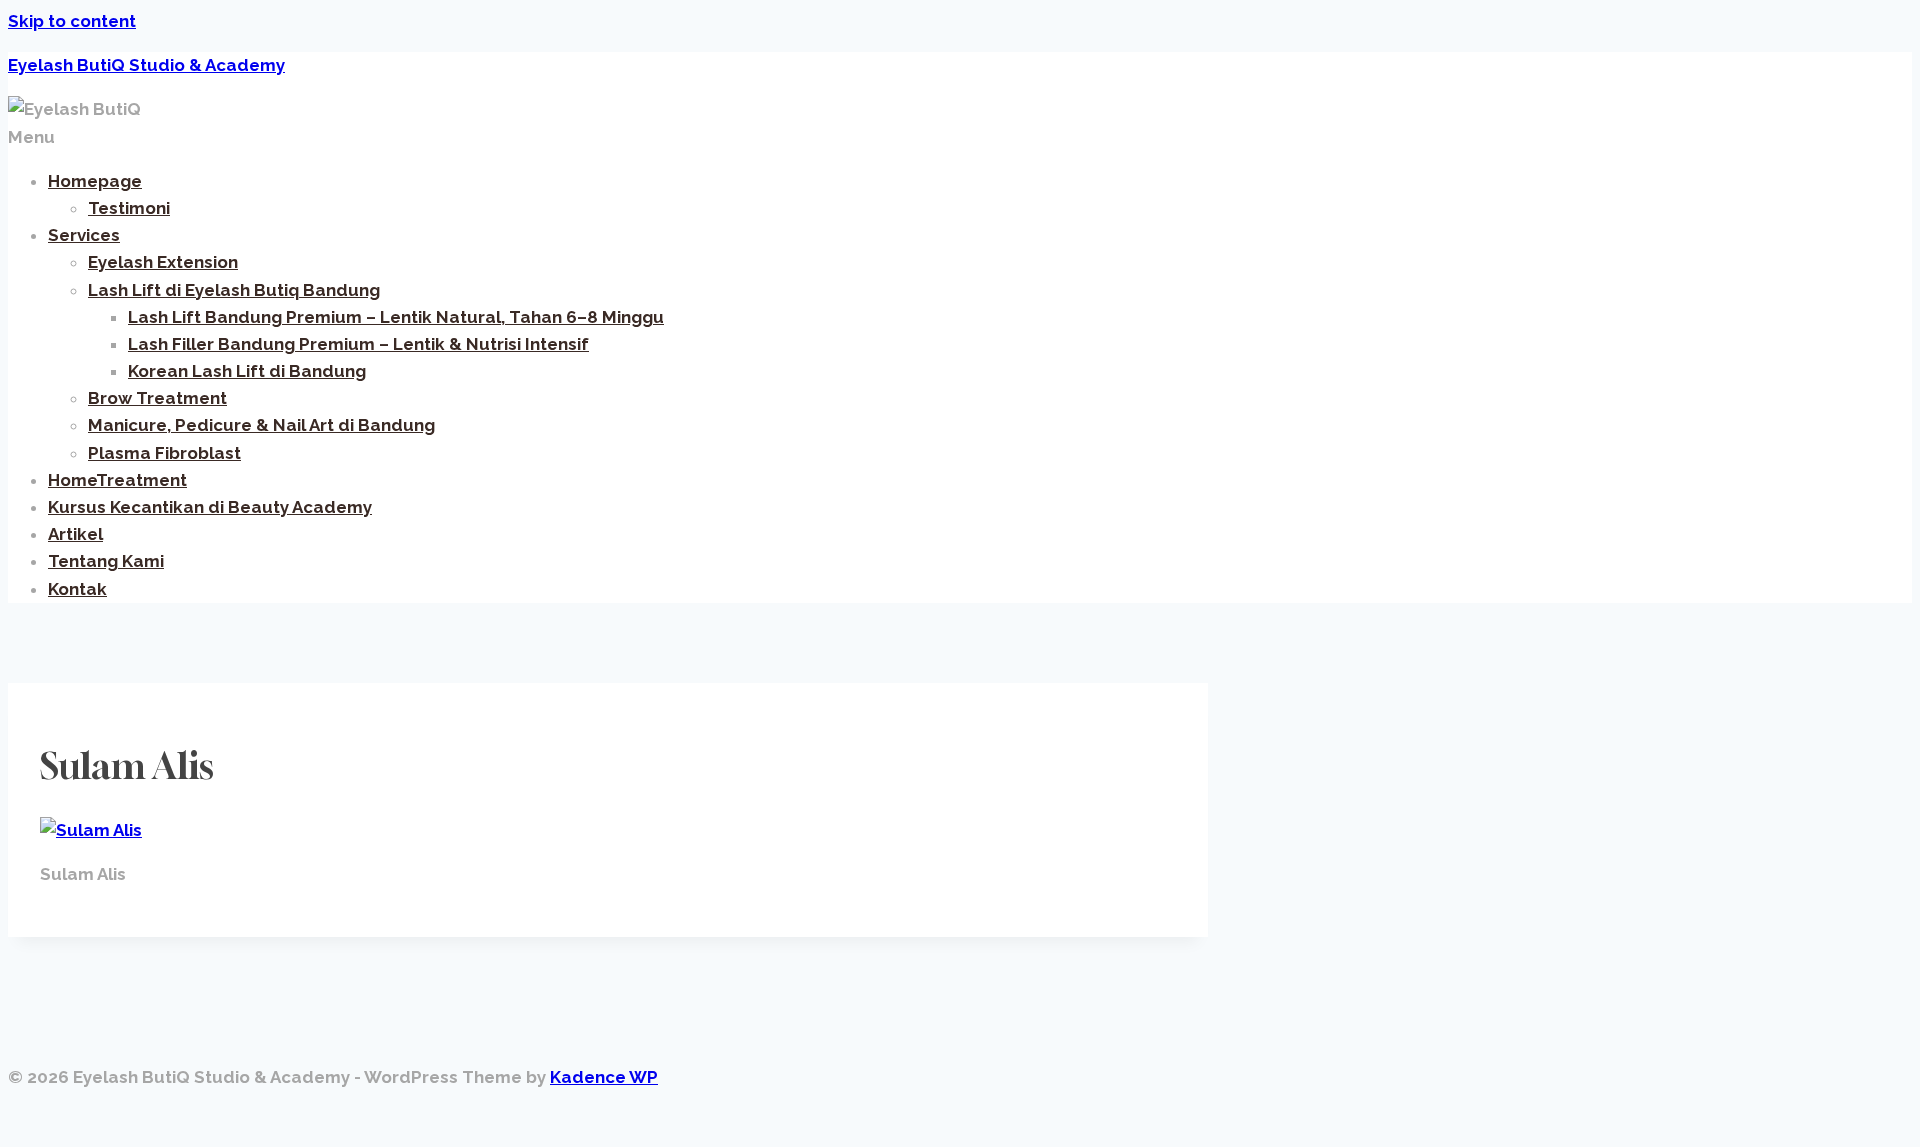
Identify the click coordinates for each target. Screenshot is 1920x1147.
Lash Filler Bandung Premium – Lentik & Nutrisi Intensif (358, 344)
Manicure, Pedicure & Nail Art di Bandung (261, 425)
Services (84, 235)
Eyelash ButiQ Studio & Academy (146, 65)
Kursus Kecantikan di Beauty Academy (210, 507)
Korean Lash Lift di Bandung (247, 371)
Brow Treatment (157, 398)
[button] (960, 137)
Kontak (77, 589)
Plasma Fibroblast (164, 453)
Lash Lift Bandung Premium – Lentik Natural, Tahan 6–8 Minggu (396, 317)
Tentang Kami (106, 561)
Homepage (95, 181)
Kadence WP (604, 1077)
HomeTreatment (117, 480)
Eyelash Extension (163, 262)
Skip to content (72, 21)
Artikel (75, 534)
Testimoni (129, 208)
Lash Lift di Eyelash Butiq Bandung (234, 290)
